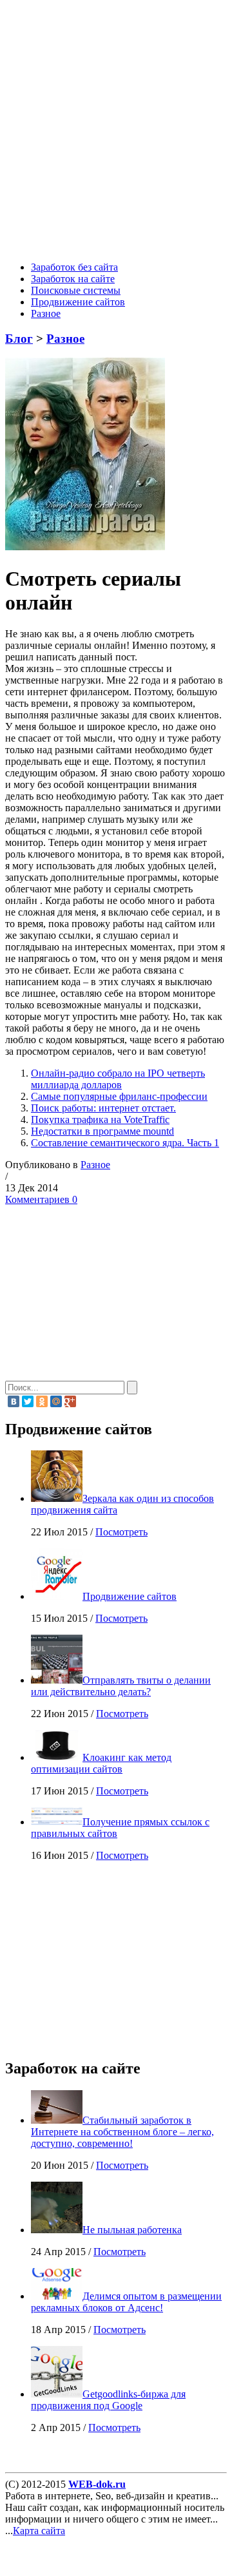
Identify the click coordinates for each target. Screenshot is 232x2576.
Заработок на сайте (73, 279)
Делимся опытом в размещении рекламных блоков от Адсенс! (126, 2302)
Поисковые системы (76, 290)
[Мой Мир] (56, 1401)
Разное (46, 313)
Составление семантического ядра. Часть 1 (125, 1143)
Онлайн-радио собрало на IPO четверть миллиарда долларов (118, 1079)
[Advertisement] (116, 133)
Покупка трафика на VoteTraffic (100, 1120)
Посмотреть (121, 1532)
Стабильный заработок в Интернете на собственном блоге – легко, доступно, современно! (122, 2132)
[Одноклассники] (42, 1401)
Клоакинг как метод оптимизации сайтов (101, 1763)
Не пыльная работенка (132, 2230)
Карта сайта (39, 2531)
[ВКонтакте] (14, 1401)
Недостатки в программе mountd (102, 1131)
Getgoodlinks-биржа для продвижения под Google (108, 2400)
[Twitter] (28, 1401)
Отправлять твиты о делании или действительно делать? (121, 1686)
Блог (19, 339)
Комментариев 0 (41, 1199)
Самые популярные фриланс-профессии (119, 1096)
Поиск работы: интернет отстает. (103, 1108)
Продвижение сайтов (78, 302)
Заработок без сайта (74, 267)
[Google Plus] (70, 1401)
